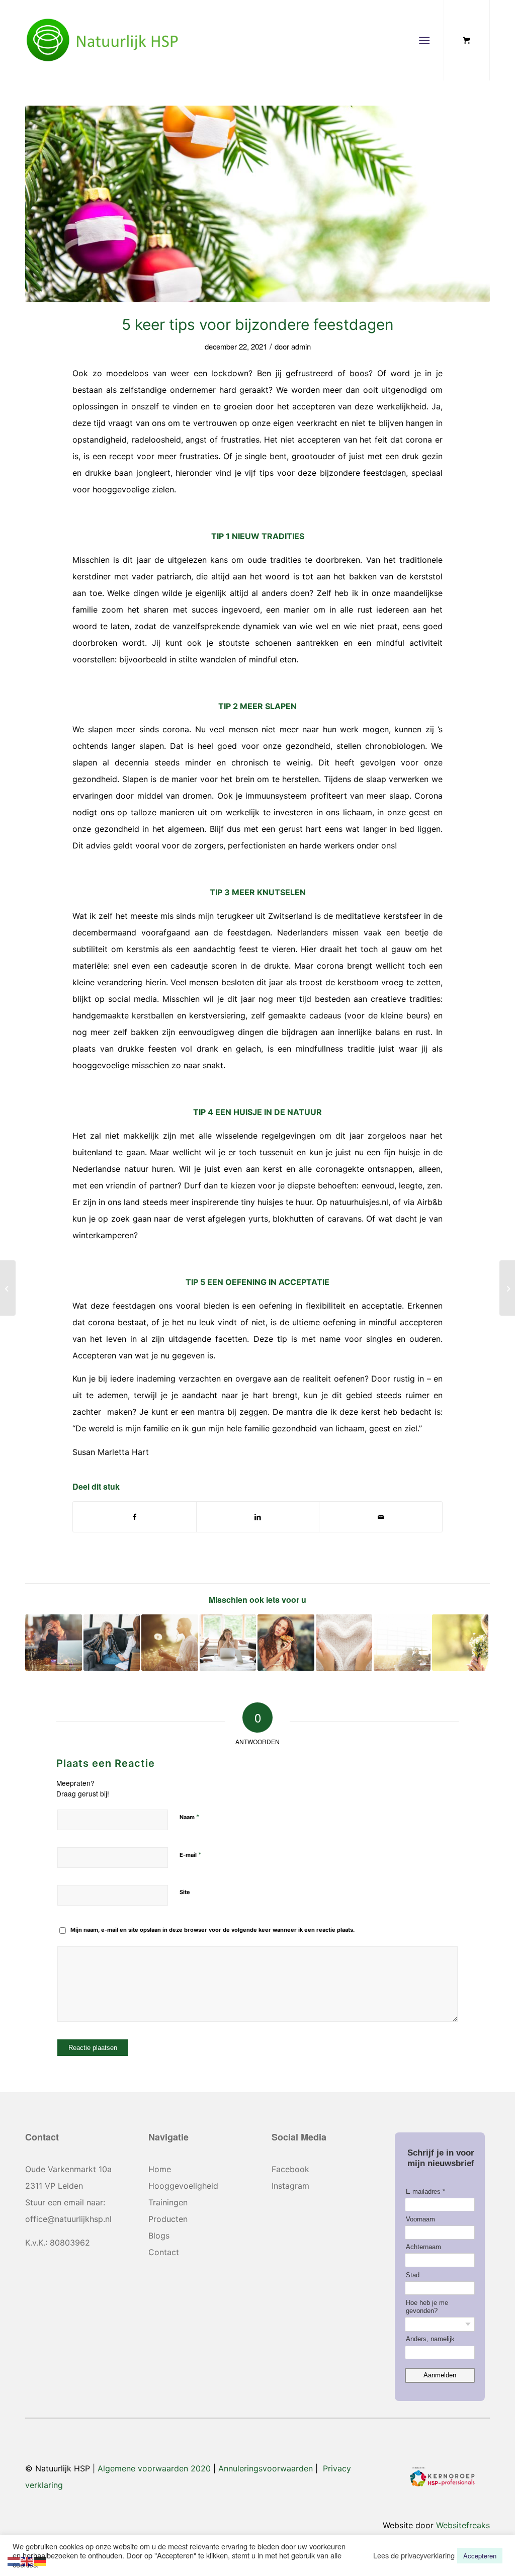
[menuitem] (426, 40)
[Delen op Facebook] (135, 1517)
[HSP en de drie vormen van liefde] (344, 1643)
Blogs (159, 2236)
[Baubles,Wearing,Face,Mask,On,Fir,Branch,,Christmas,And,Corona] (257, 204)
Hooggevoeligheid (183, 2186)
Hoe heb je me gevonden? (427, 2307)
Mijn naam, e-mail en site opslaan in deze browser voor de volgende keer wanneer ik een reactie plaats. (212, 1930)
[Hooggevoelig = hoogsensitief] (8, 1288)
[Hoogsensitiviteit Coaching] (112, 1643)
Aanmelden (440, 2375)
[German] (40, 2560)
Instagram (290, 2186)
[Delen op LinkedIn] (258, 1517)
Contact (164, 2252)
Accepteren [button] (480, 2556)
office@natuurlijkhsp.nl (68, 2219)
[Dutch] (14, 2560)
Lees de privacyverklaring (414, 2555)
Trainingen (168, 2202)
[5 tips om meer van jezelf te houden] (286, 1643)
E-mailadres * (425, 2192)
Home (160, 2169)
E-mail (191, 1854)
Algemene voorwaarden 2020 (154, 2468)
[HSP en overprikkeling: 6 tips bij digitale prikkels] (54, 1643)
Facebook (290, 2169)
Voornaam (420, 2219)
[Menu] (424, 40)
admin (301, 346)
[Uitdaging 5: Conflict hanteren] (228, 1643)
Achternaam (423, 2247)
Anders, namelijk (430, 2339)
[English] (27, 2560)
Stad (413, 2275)
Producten (168, 2219)
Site (185, 1892)
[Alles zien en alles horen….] (460, 1643)
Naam (190, 1817)
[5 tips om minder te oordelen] (402, 1643)
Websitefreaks (463, 2525)
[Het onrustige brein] (507, 1288)
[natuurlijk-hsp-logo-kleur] (103, 40)
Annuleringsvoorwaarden (266, 2468)
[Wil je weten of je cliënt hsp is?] (170, 1643)
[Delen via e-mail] (381, 1517)
